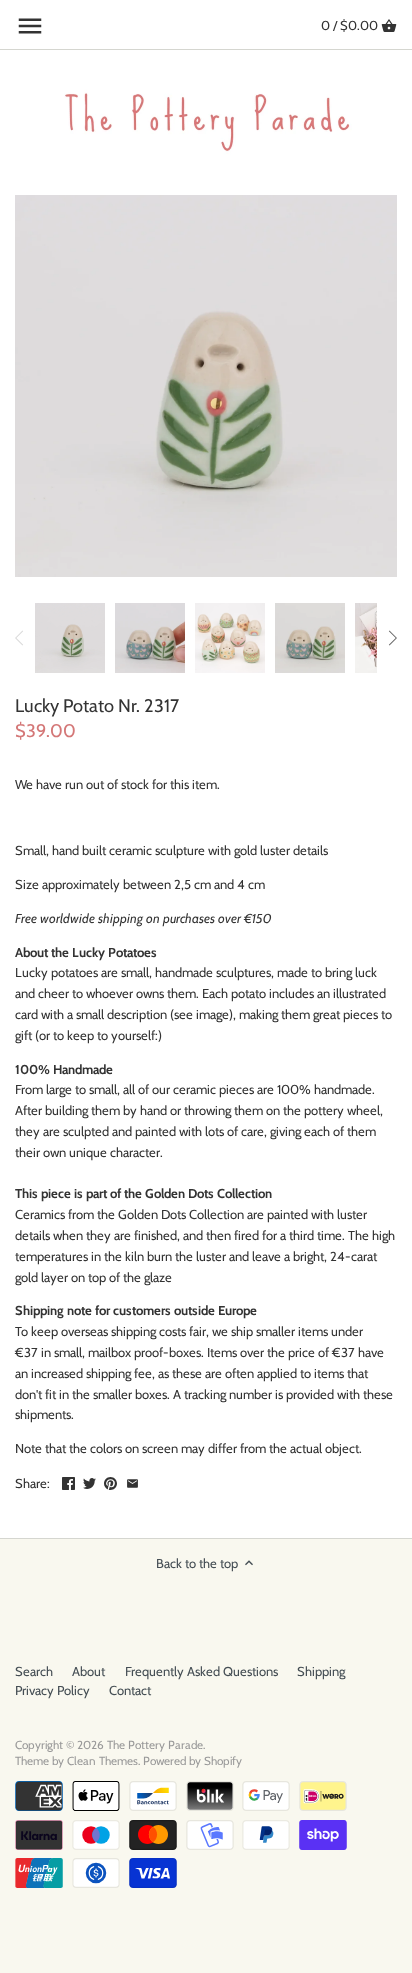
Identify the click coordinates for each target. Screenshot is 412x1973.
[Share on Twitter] (89, 1481)
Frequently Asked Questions (201, 1671)
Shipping (321, 1671)
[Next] (392, 638)
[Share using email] (132, 1481)
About (88, 1671)
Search (34, 1671)
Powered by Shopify (192, 1761)
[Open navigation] (30, 26)
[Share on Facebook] (68, 1481)
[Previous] (20, 638)
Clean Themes (102, 1761)
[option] (70, 638)
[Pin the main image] (110, 1481)
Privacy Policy (52, 1690)
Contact (130, 1690)
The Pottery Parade (155, 1745)
